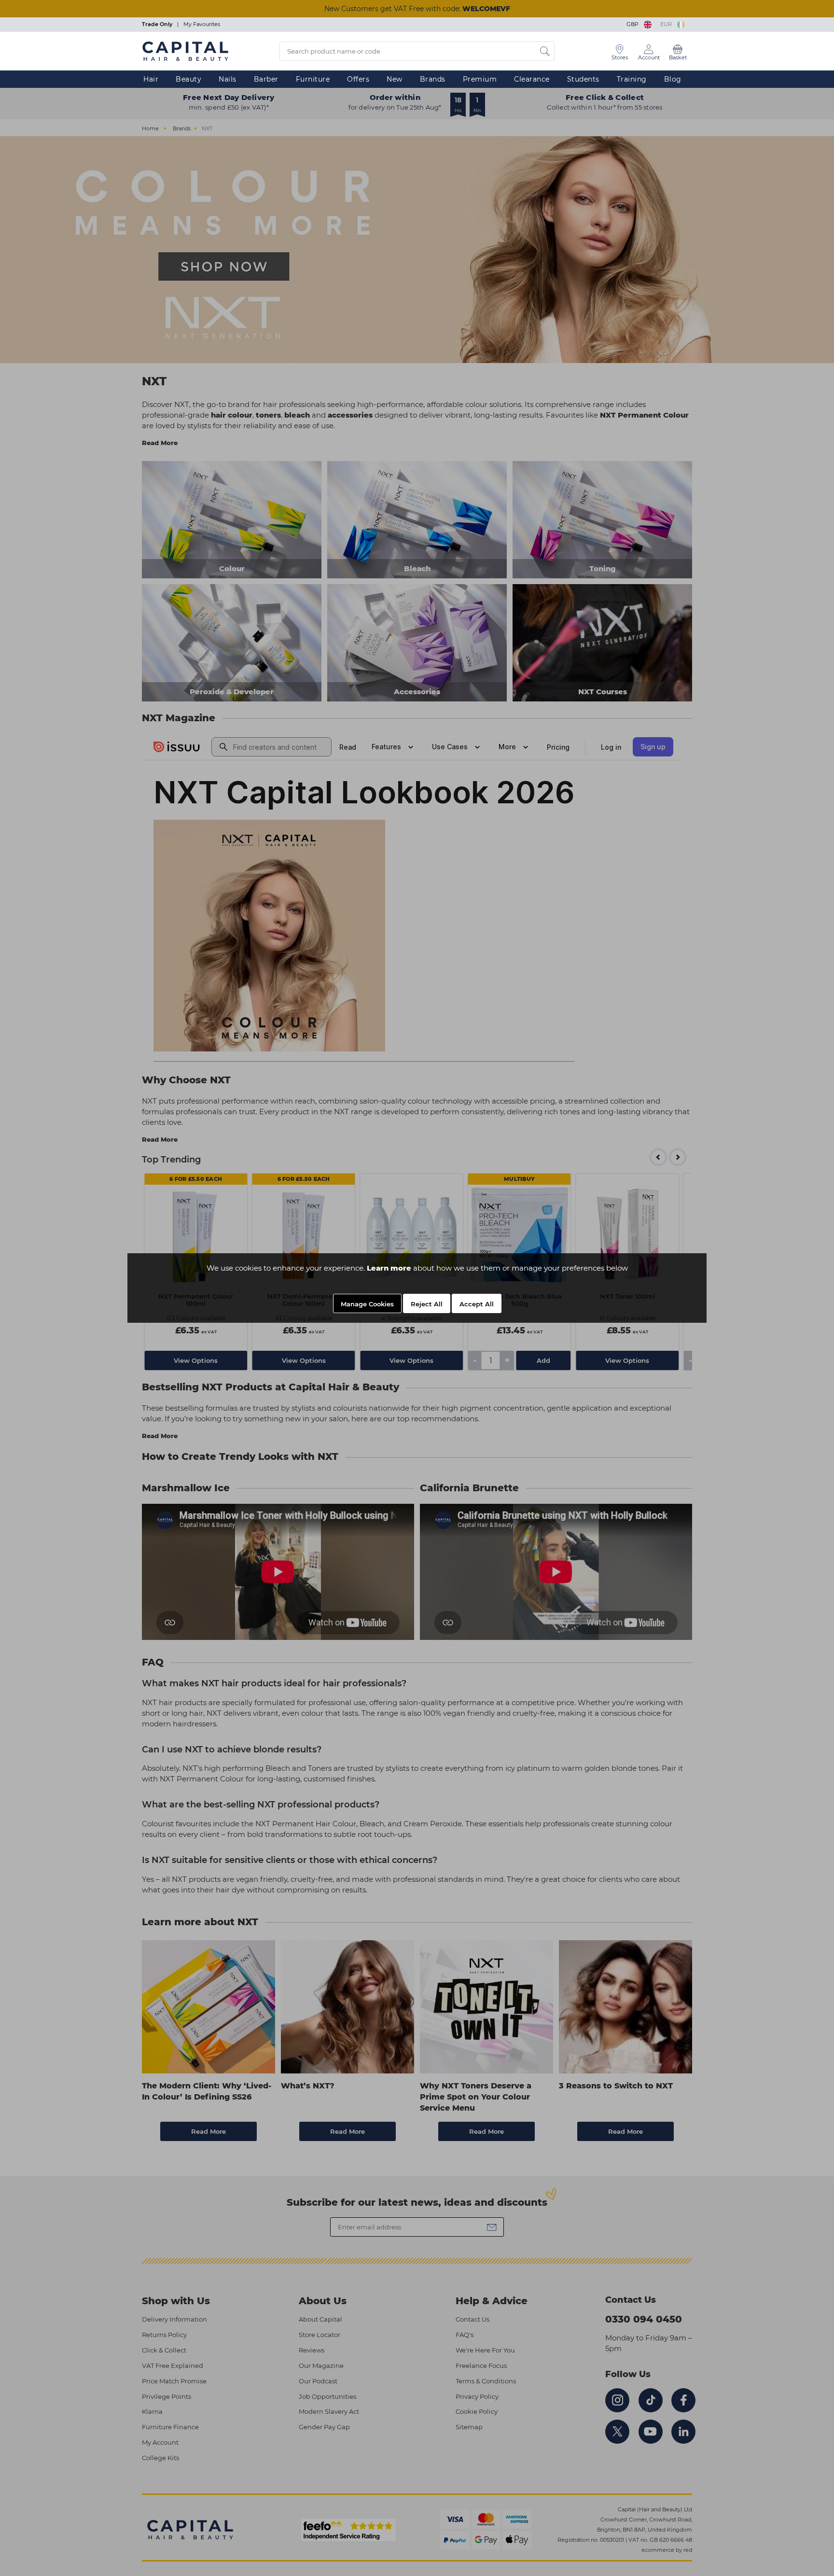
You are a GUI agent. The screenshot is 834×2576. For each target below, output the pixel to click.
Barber (266, 79)
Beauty (188, 79)
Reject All (427, 1304)
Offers (358, 79)
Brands (433, 79)
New (395, 79)
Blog (673, 79)
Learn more (389, 1268)
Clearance (532, 79)
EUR (667, 24)
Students (583, 79)
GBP (634, 24)
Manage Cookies (367, 1304)
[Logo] (185, 51)
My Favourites (202, 24)
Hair (151, 79)
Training (632, 79)
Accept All (477, 1304)
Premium (480, 79)
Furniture (313, 79)
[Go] (545, 51)
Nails (228, 79)
